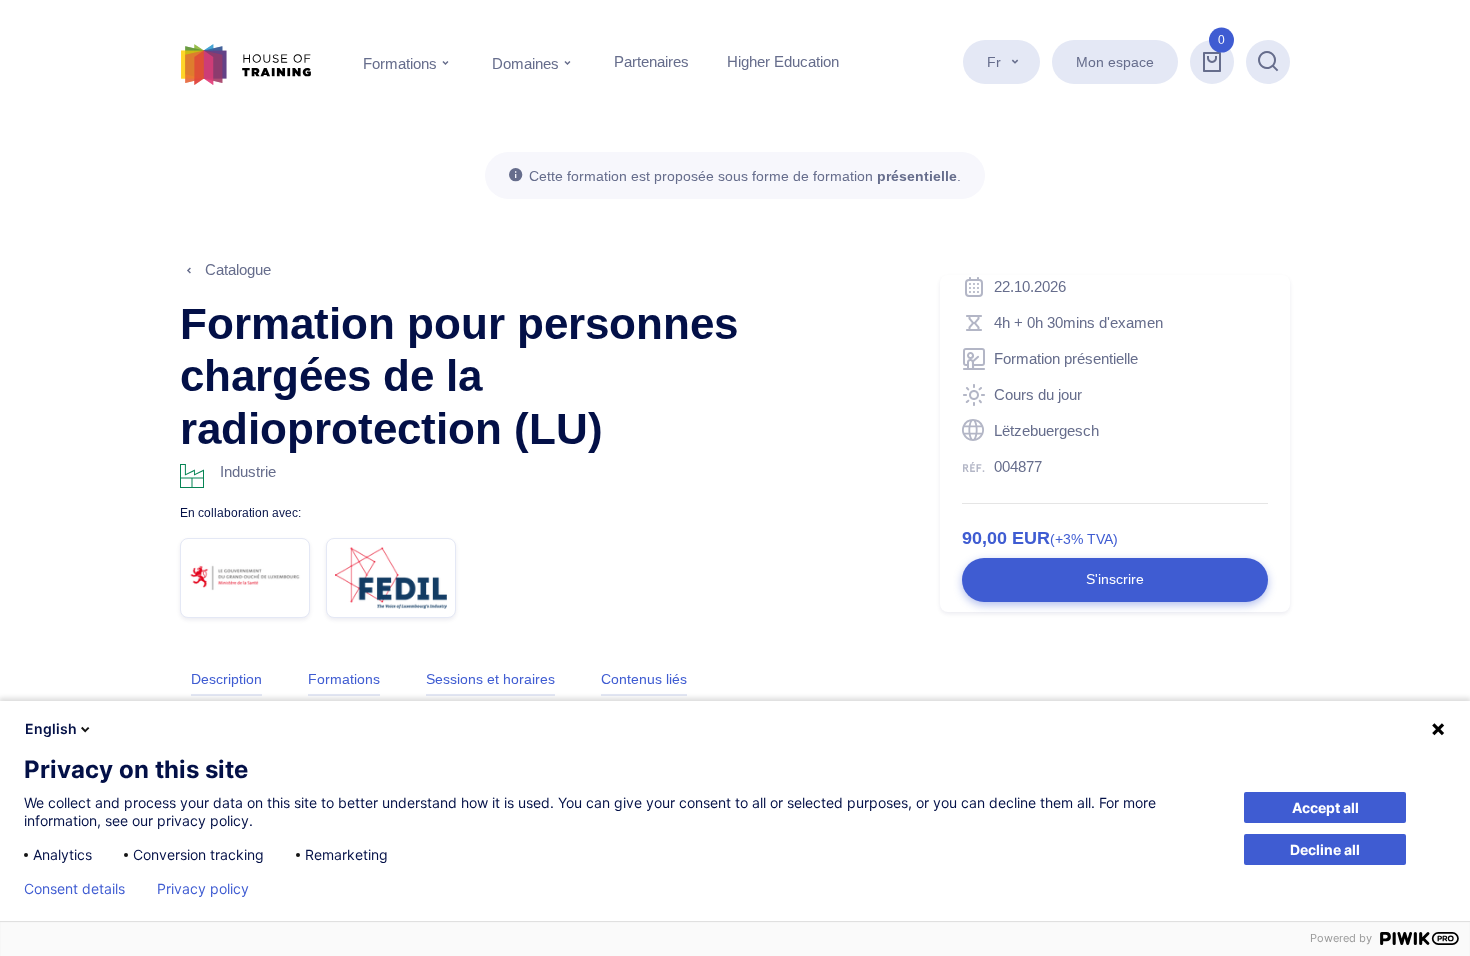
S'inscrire (1115, 579)
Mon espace (1115, 62)
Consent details (74, 889)
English (51, 728)
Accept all (1325, 807)
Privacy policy (203, 889)
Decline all (1325, 849)
